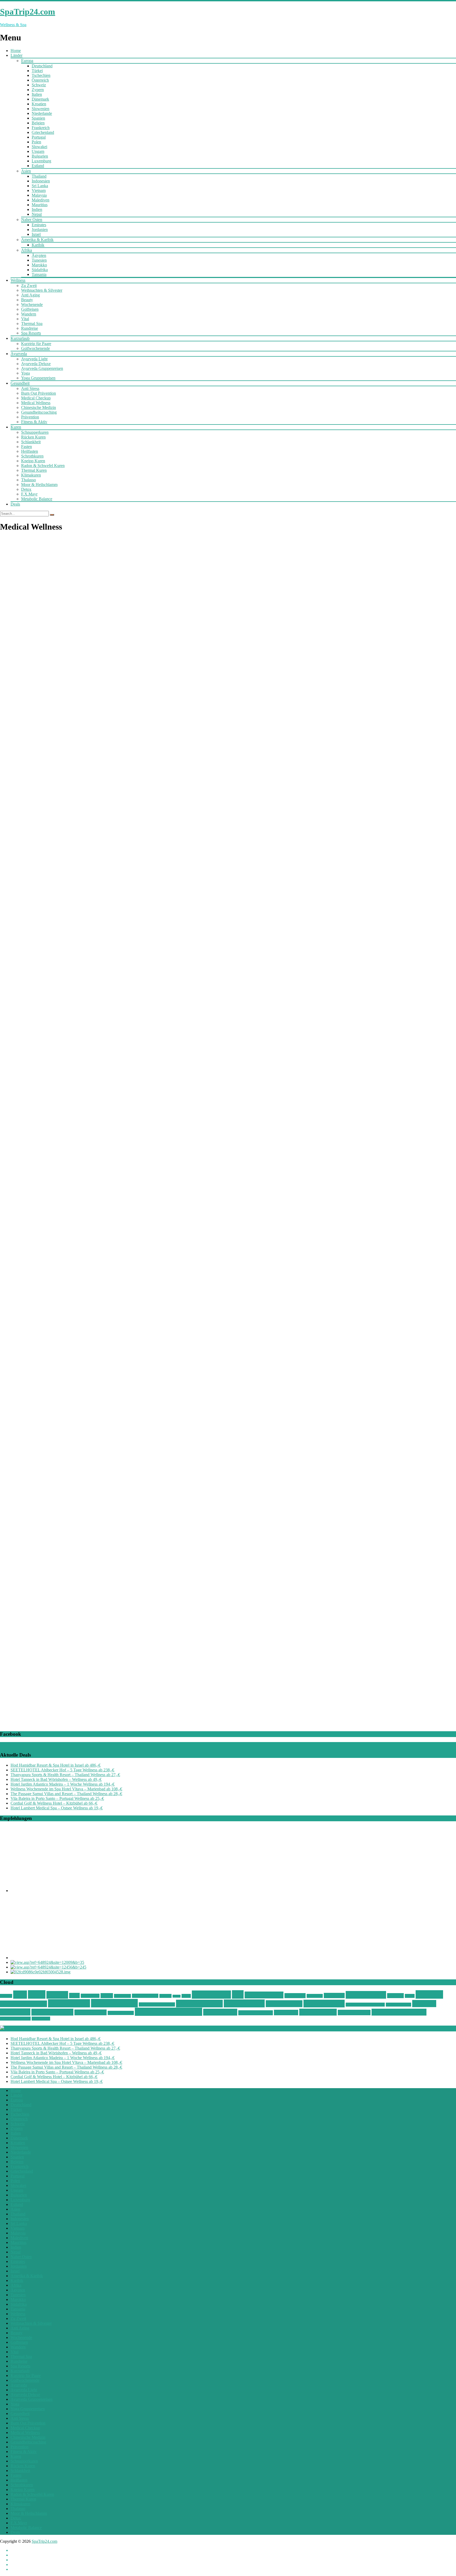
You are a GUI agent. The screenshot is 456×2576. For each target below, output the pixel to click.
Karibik (38, 245)
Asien (26, 171)
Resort (186, 1996)
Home (16, 51)
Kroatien (39, 104)
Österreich (40, 80)
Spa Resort (334, 1995)
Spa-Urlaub (315, 1996)
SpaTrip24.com (44, 2541)
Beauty (27, 300)
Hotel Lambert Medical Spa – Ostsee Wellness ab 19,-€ (57, 1808)
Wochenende (32, 305)
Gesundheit (20, 383)
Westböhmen (41, 2019)
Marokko (39, 265)
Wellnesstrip (286, 2013)
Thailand (39, 176)
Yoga (25, 373)
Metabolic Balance (37, 499)
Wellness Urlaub (354, 2013)
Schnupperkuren (35, 432)
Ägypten (39, 255)
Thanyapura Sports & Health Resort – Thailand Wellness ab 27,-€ (65, 1775)
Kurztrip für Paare (36, 344)
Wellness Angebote (23, 2004)
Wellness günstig (199, 2004)
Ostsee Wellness (145, 1996)
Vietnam (39, 190)
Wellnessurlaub (318, 2012)
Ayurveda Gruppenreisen (42, 368)
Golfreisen (30, 309)
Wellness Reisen (52, 2012)
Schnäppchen (211, 1995)
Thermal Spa (32, 324)
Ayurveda (19, 354)
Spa (238, 1994)
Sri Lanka (40, 186)
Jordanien (40, 230)
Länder (16, 55)
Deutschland (42, 66)
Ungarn (38, 151)
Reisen (177, 1996)
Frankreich (41, 128)
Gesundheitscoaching (39, 412)
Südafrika (40, 270)
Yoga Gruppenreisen (38, 378)
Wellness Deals (114, 2003)
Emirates (39, 225)
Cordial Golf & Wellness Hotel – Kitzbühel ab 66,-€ (54, 1803)
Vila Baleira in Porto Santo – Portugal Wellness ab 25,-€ (57, 1798)
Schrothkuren (32, 456)
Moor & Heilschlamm (39, 485)
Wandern (29, 314)
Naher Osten (32, 220)
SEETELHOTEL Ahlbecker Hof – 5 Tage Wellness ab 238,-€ (62, 1770)
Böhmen (6, 1996)
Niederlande (42, 113)
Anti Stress (30, 388)
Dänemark (40, 99)
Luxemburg (41, 161)
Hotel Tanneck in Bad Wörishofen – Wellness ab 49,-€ (56, 1779)
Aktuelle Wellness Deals (40, 2028)
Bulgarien (40, 156)
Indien (37, 209)
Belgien (38, 123)
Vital (25, 319)
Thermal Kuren (34, 470)
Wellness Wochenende (399, 2012)
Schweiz (39, 85)
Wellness (18, 280)
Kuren (16, 427)
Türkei (37, 71)
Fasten (27, 447)
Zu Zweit (29, 286)
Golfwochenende (35, 348)
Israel (36, 234)
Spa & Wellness (264, 1995)
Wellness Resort (121, 2013)
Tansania (39, 274)
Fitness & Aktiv (34, 422)
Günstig (57, 1995)
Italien (37, 94)
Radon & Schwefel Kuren (43, 466)
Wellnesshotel (244, 2003)
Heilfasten (30, 451)
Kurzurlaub (20, 338)
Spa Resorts (31, 333)
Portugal (39, 137)
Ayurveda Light (34, 359)
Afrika (27, 250)
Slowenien (41, 109)
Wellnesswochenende (15, 2019)
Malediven (41, 200)
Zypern (38, 90)
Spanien (38, 118)
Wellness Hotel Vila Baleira (365, 2005)
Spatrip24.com (366, 1995)
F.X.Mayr (29, 494)
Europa (27, 61)
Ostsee (107, 1996)
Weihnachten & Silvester (42, 290)
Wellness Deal (69, 2003)
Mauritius (40, 205)
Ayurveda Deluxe (36, 364)
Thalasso (28, 480)
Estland (38, 166)
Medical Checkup (36, 398)
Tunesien (39, 260)
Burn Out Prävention (39, 393)
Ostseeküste (122, 1996)
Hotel (74, 1995)
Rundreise (30, 328)
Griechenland (43, 132)
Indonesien (41, 181)
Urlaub (410, 1996)
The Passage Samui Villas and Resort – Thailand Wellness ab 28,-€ (66, 1794)
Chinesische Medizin (39, 407)
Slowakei (39, 147)
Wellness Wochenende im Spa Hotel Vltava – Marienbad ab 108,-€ (66, 1789)
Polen (36, 142)
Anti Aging (30, 295)
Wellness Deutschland (157, 2004)
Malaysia (39, 195)
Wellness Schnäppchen (168, 2012)
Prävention (30, 417)
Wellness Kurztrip (398, 2005)
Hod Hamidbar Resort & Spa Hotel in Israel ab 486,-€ (56, 1765)
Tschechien (41, 75)
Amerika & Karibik (37, 240)
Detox (26, 489)
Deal (20, 1995)
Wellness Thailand (256, 2013)
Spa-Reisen (295, 1996)
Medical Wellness (36, 403)
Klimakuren (31, 475)
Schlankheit (31, 442)
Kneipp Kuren (33, 461)
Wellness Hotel (284, 2004)
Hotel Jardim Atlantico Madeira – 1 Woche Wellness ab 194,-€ (63, 1784)
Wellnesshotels (324, 2004)
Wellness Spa (220, 2012)
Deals (15, 504)
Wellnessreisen (91, 2012)
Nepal (37, 214)
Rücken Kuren (33, 437)
